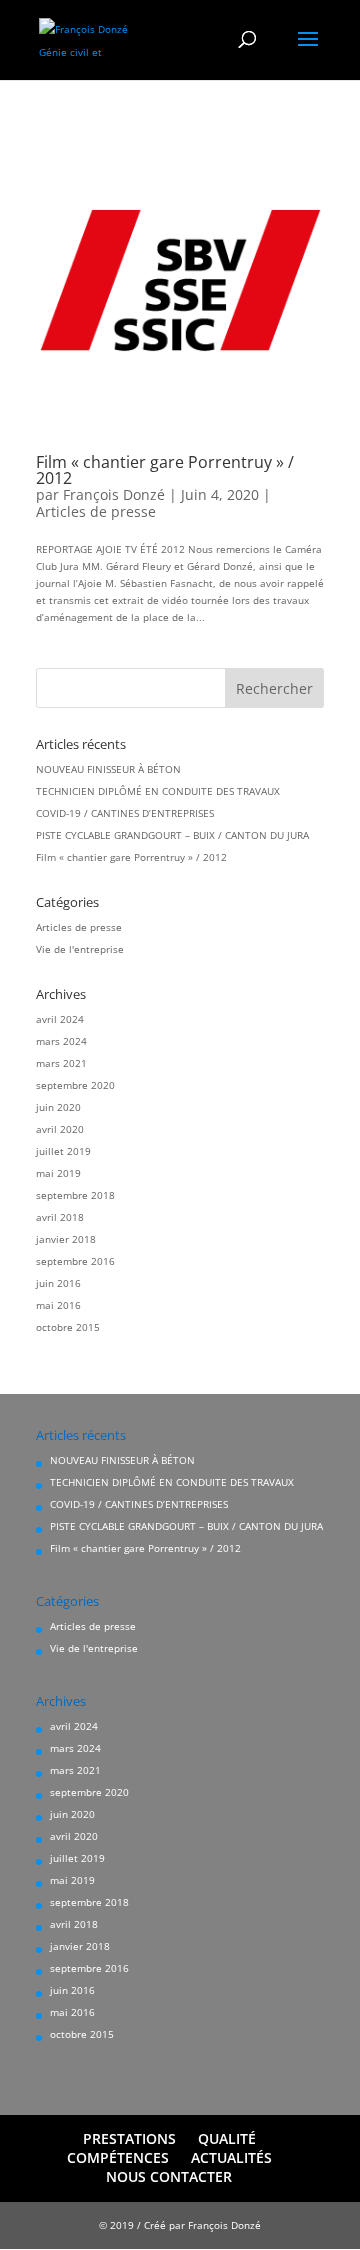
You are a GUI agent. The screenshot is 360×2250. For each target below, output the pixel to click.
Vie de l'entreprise (80, 949)
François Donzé (114, 494)
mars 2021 (61, 1063)
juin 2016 (58, 1283)
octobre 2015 (68, 1327)
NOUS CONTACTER (169, 2176)
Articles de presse (96, 511)
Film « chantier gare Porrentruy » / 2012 (165, 470)
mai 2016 (58, 1305)
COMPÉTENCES (118, 2157)
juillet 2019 (63, 1151)
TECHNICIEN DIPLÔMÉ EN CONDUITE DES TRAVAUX (158, 791)
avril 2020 (60, 1129)
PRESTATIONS (129, 2138)
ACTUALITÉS (231, 2157)
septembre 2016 (75, 1261)
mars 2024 (61, 1041)
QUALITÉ (227, 2138)
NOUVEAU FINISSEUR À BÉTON (108, 769)
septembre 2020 (75, 1085)
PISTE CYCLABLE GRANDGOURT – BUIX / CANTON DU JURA (172, 835)
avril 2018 (60, 1217)
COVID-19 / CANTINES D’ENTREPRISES (125, 813)
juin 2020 (58, 1107)
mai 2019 (58, 1173)
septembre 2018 (75, 1195)
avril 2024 (60, 1019)
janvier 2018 (66, 1239)
